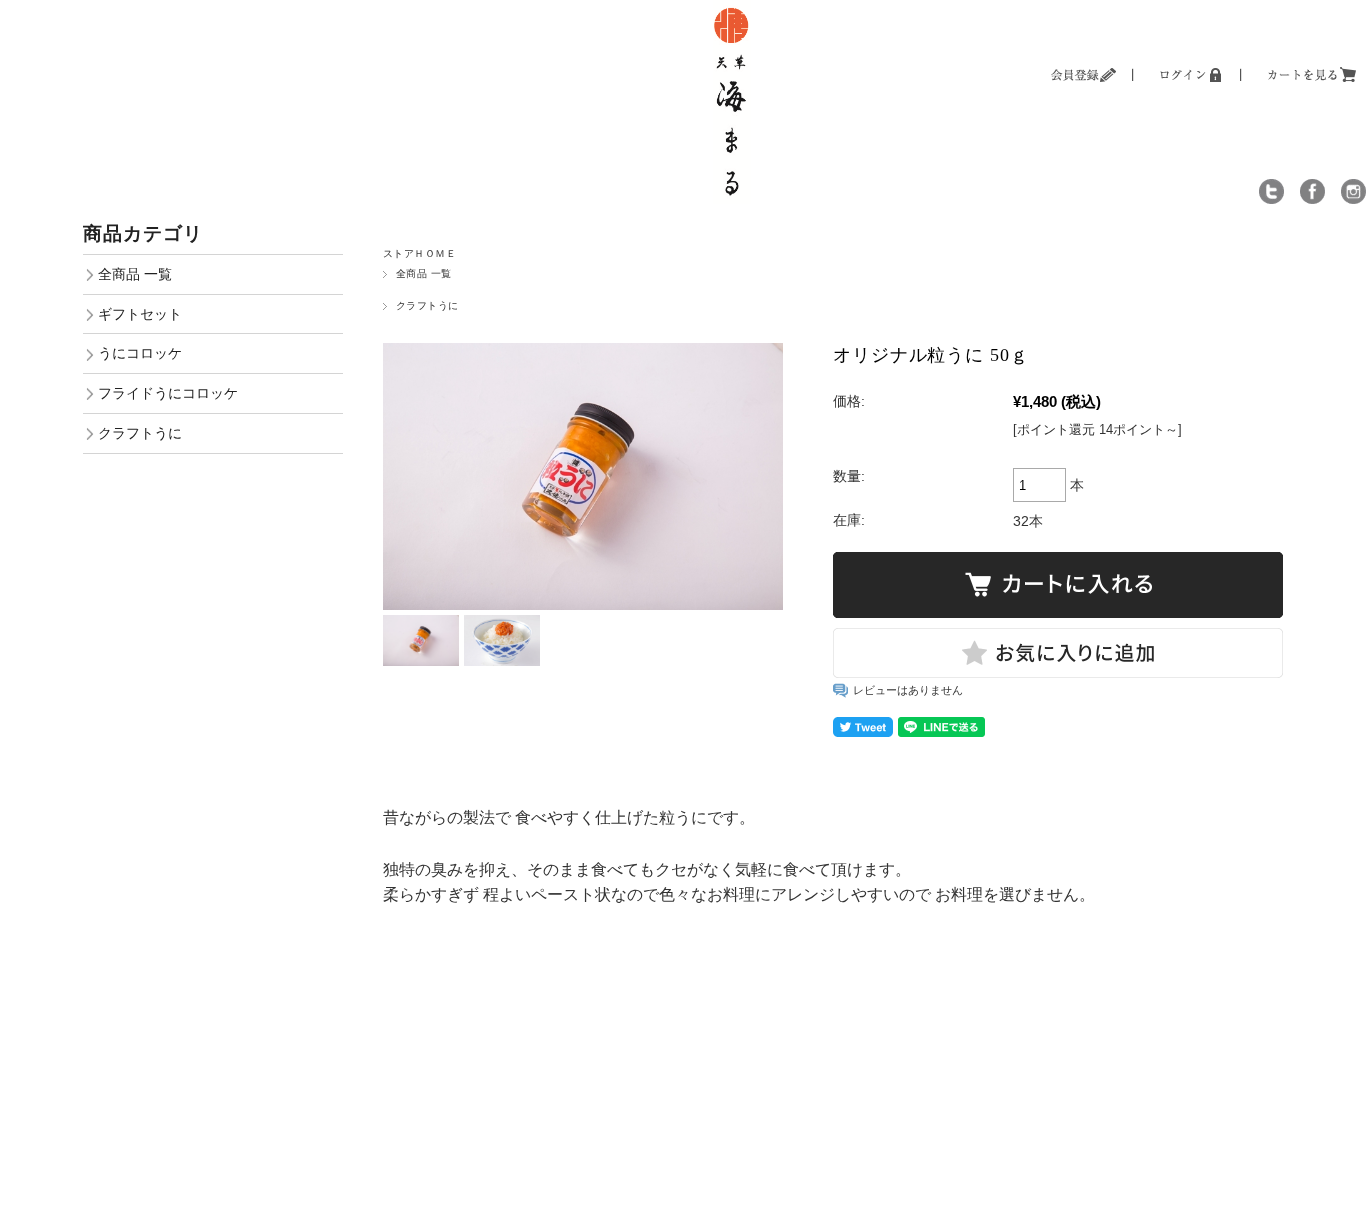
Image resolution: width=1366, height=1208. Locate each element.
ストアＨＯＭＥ (419, 253)
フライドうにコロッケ (168, 393)
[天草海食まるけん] (732, 9)
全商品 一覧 (424, 273)
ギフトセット (140, 314)
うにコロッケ (140, 353)
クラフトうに (427, 305)
